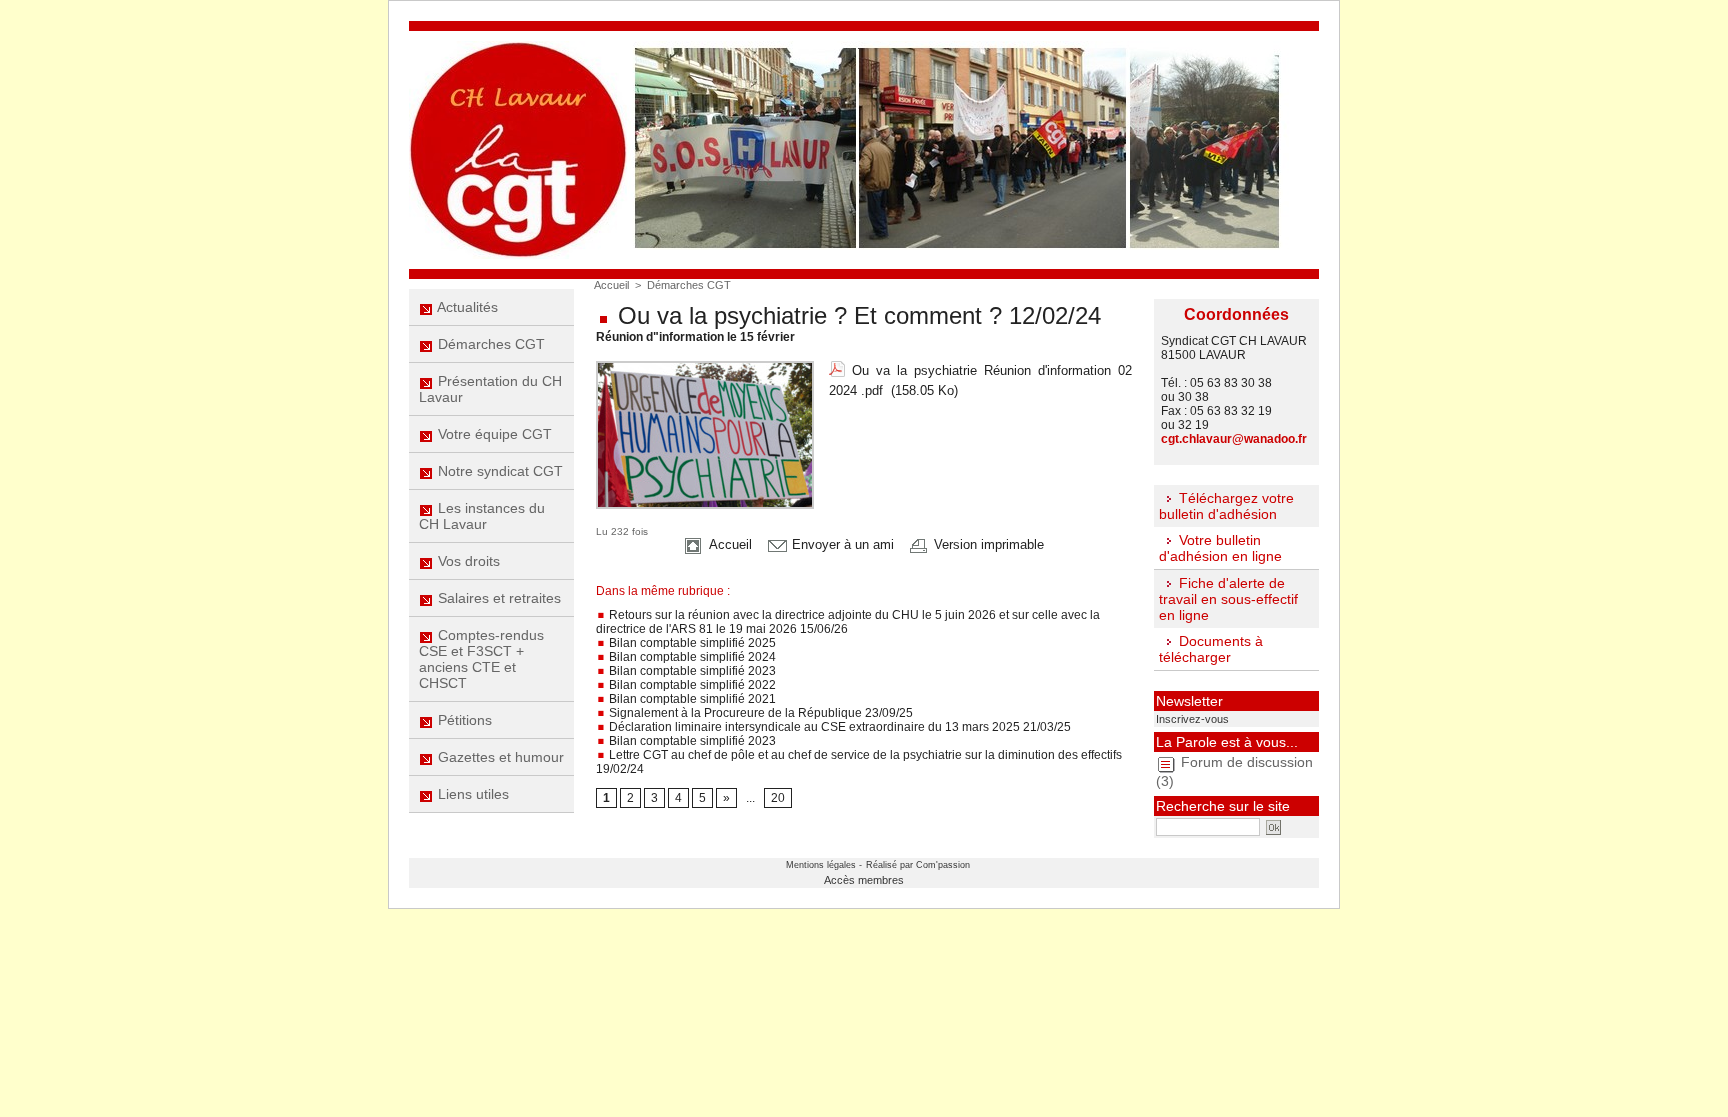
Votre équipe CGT (493, 434)
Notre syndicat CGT (498, 471)
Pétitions (463, 720)
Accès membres (864, 880)
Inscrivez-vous (1192, 719)
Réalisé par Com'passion (918, 865)
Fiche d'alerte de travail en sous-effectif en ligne (1228, 599)
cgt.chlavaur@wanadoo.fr (1234, 439)
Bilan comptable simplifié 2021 (691, 699)
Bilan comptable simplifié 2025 (691, 643)
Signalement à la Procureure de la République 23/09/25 (759, 713)
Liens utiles (471, 794)
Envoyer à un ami (841, 544)
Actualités (466, 307)
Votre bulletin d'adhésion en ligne (1220, 548)
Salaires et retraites (497, 598)
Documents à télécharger (1211, 649)
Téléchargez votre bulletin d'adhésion (1226, 506)
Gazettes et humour (499, 757)
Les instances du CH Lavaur (482, 516)
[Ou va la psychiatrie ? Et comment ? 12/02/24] (705, 367)
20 (778, 798)
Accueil (611, 285)
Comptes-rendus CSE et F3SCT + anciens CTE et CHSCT (481, 659)
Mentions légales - (824, 865)
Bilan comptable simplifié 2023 (691, 671)
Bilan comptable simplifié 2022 (691, 685)
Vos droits (467, 561)
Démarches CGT (489, 344)
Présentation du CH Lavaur (490, 389)
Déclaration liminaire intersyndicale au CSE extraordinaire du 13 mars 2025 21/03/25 (838, 727)
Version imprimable (987, 544)
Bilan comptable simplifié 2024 (691, 657)
